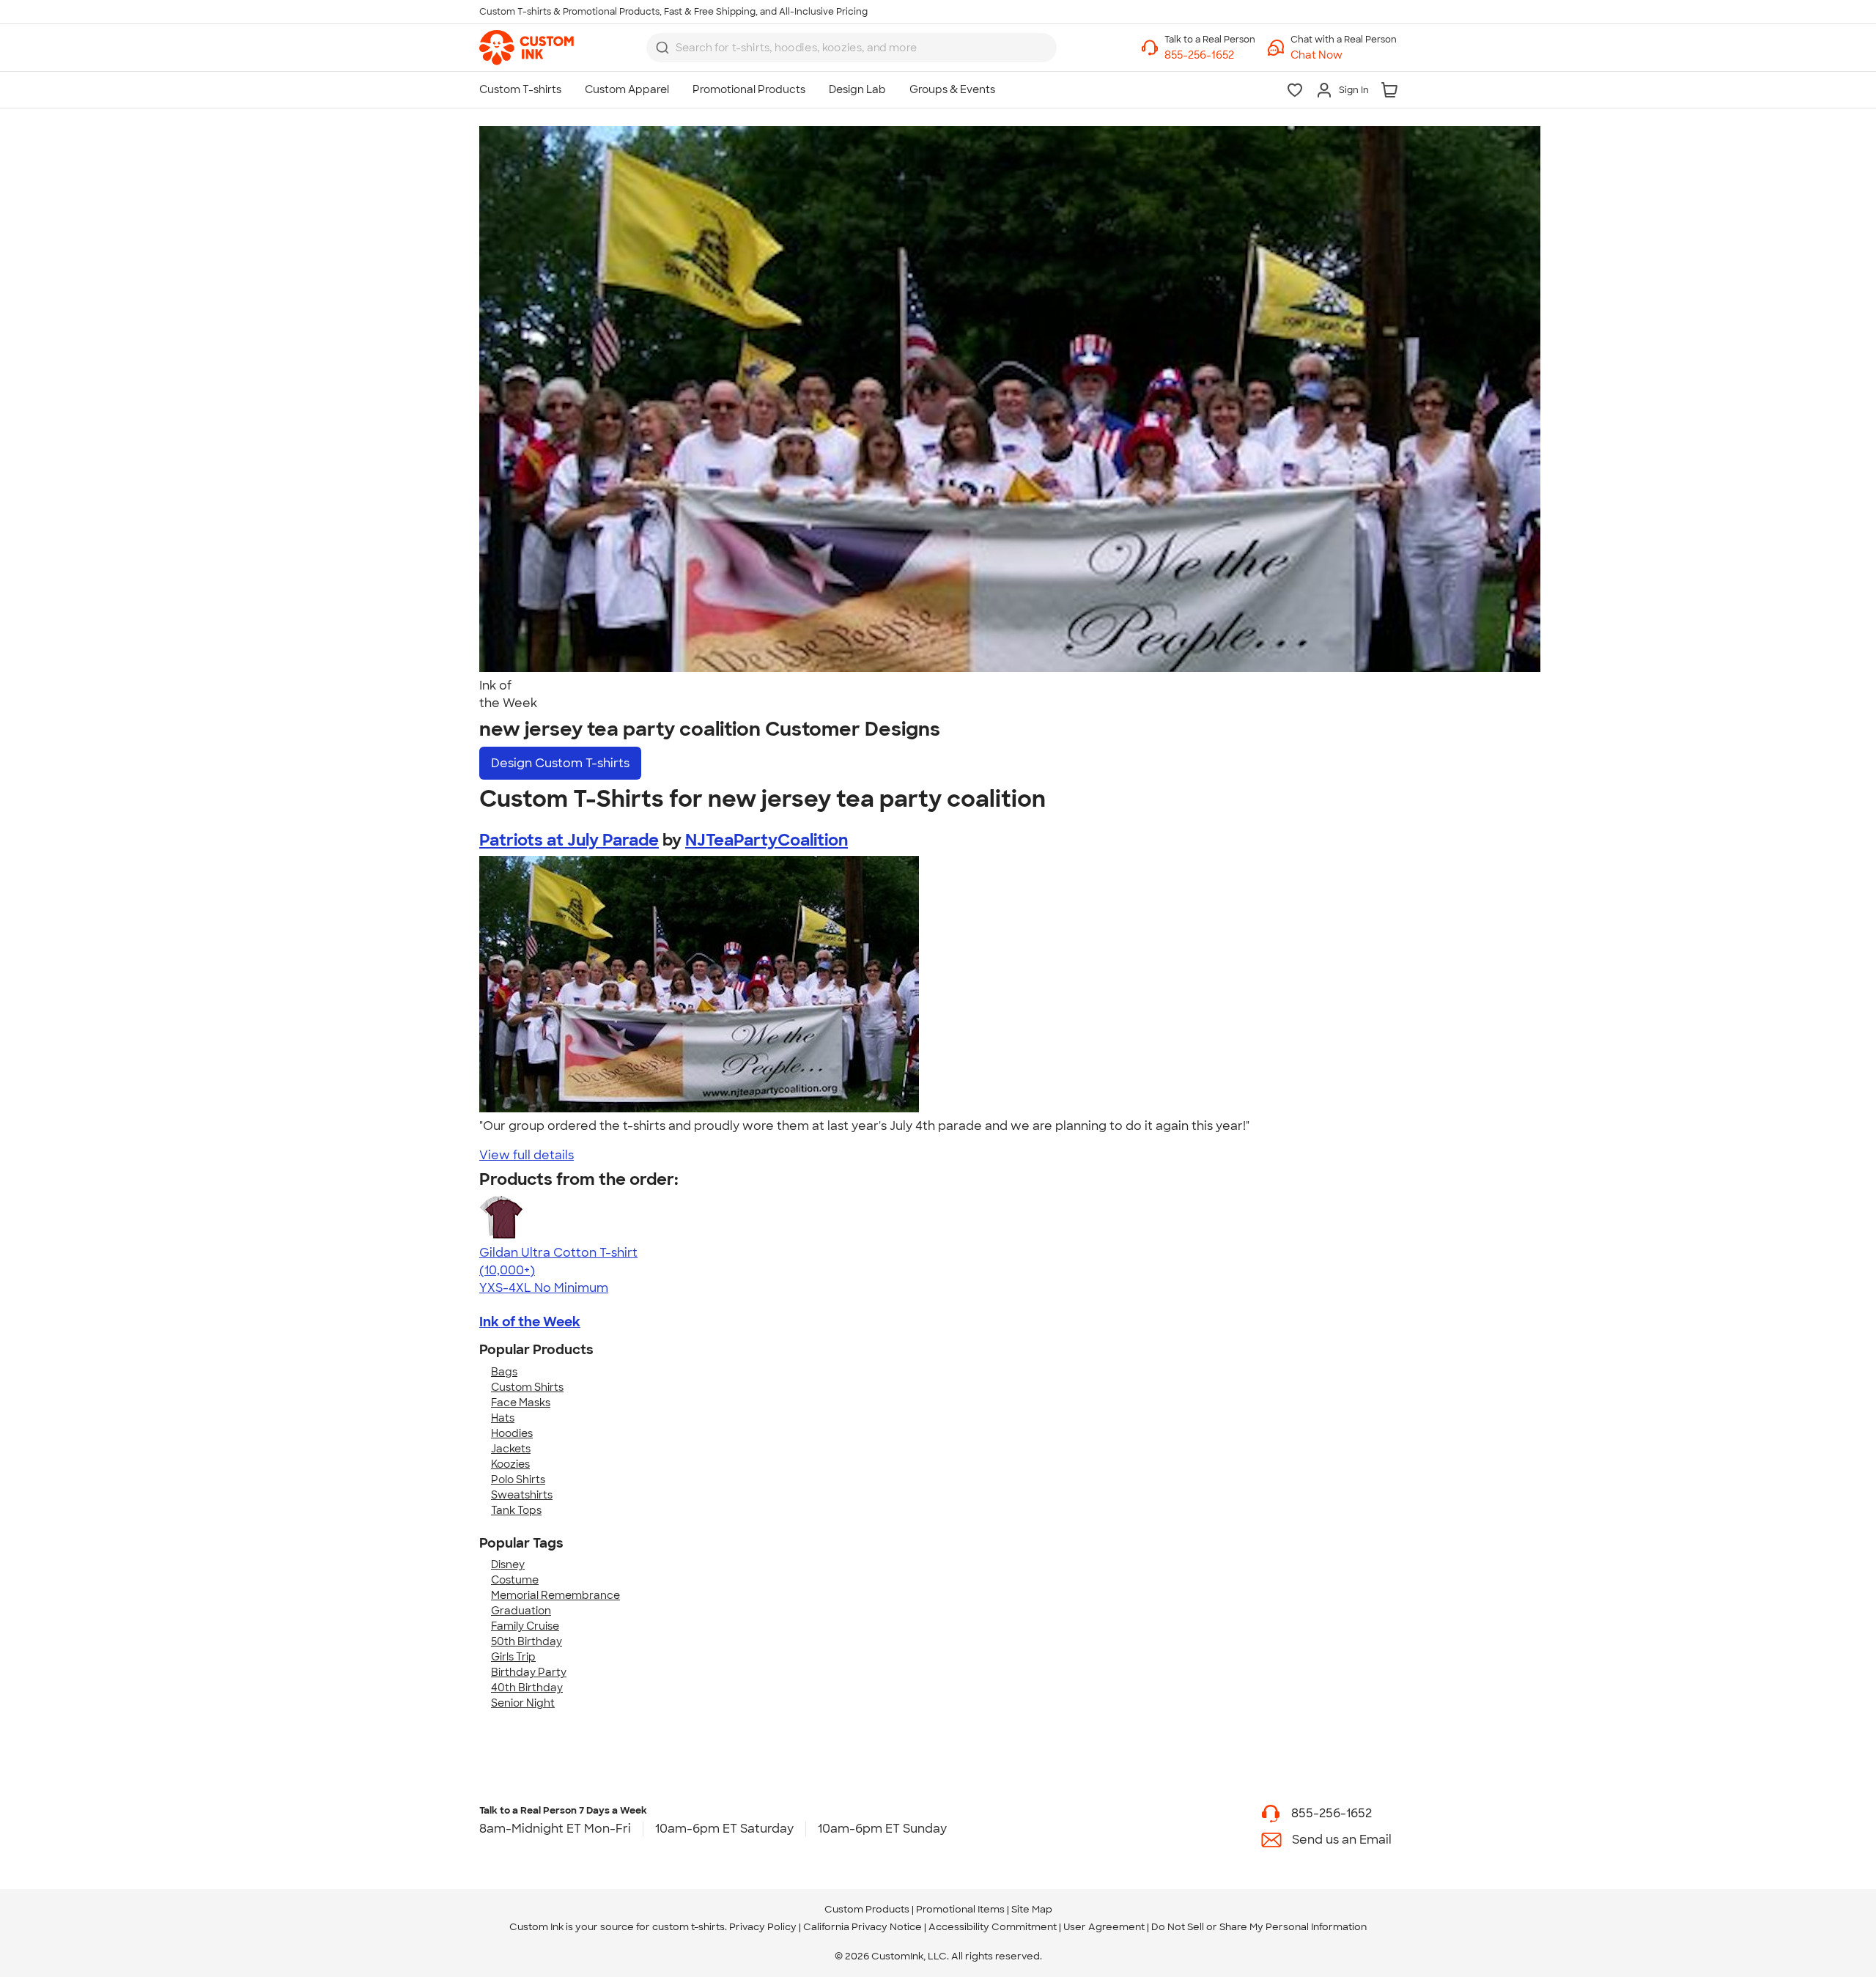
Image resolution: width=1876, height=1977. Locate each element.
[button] (1344, 55)
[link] (527, 48)
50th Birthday (527, 1641)
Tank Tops (516, 1510)
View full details (527, 1155)
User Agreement (1104, 1927)
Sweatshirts (522, 1495)
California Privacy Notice (863, 1927)
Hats (503, 1418)
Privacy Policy (763, 1927)
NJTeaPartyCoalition (767, 840)
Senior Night (523, 1703)
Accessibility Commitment (993, 1927)
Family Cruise (525, 1626)
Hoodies (512, 1433)
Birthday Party (529, 1672)
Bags (504, 1372)
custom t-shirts (688, 1927)
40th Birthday (527, 1688)
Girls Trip (513, 1657)
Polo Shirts (518, 1479)
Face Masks (521, 1403)
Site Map (1032, 1909)
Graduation (521, 1611)
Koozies (510, 1464)
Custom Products (867, 1909)
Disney (508, 1564)
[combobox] (852, 48)
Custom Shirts (527, 1387)
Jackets (511, 1449)
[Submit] (662, 48)
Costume (515, 1580)
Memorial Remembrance (555, 1595)
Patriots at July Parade (569, 840)
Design (560, 763)
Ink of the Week (530, 1322)
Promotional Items (960, 1909)
